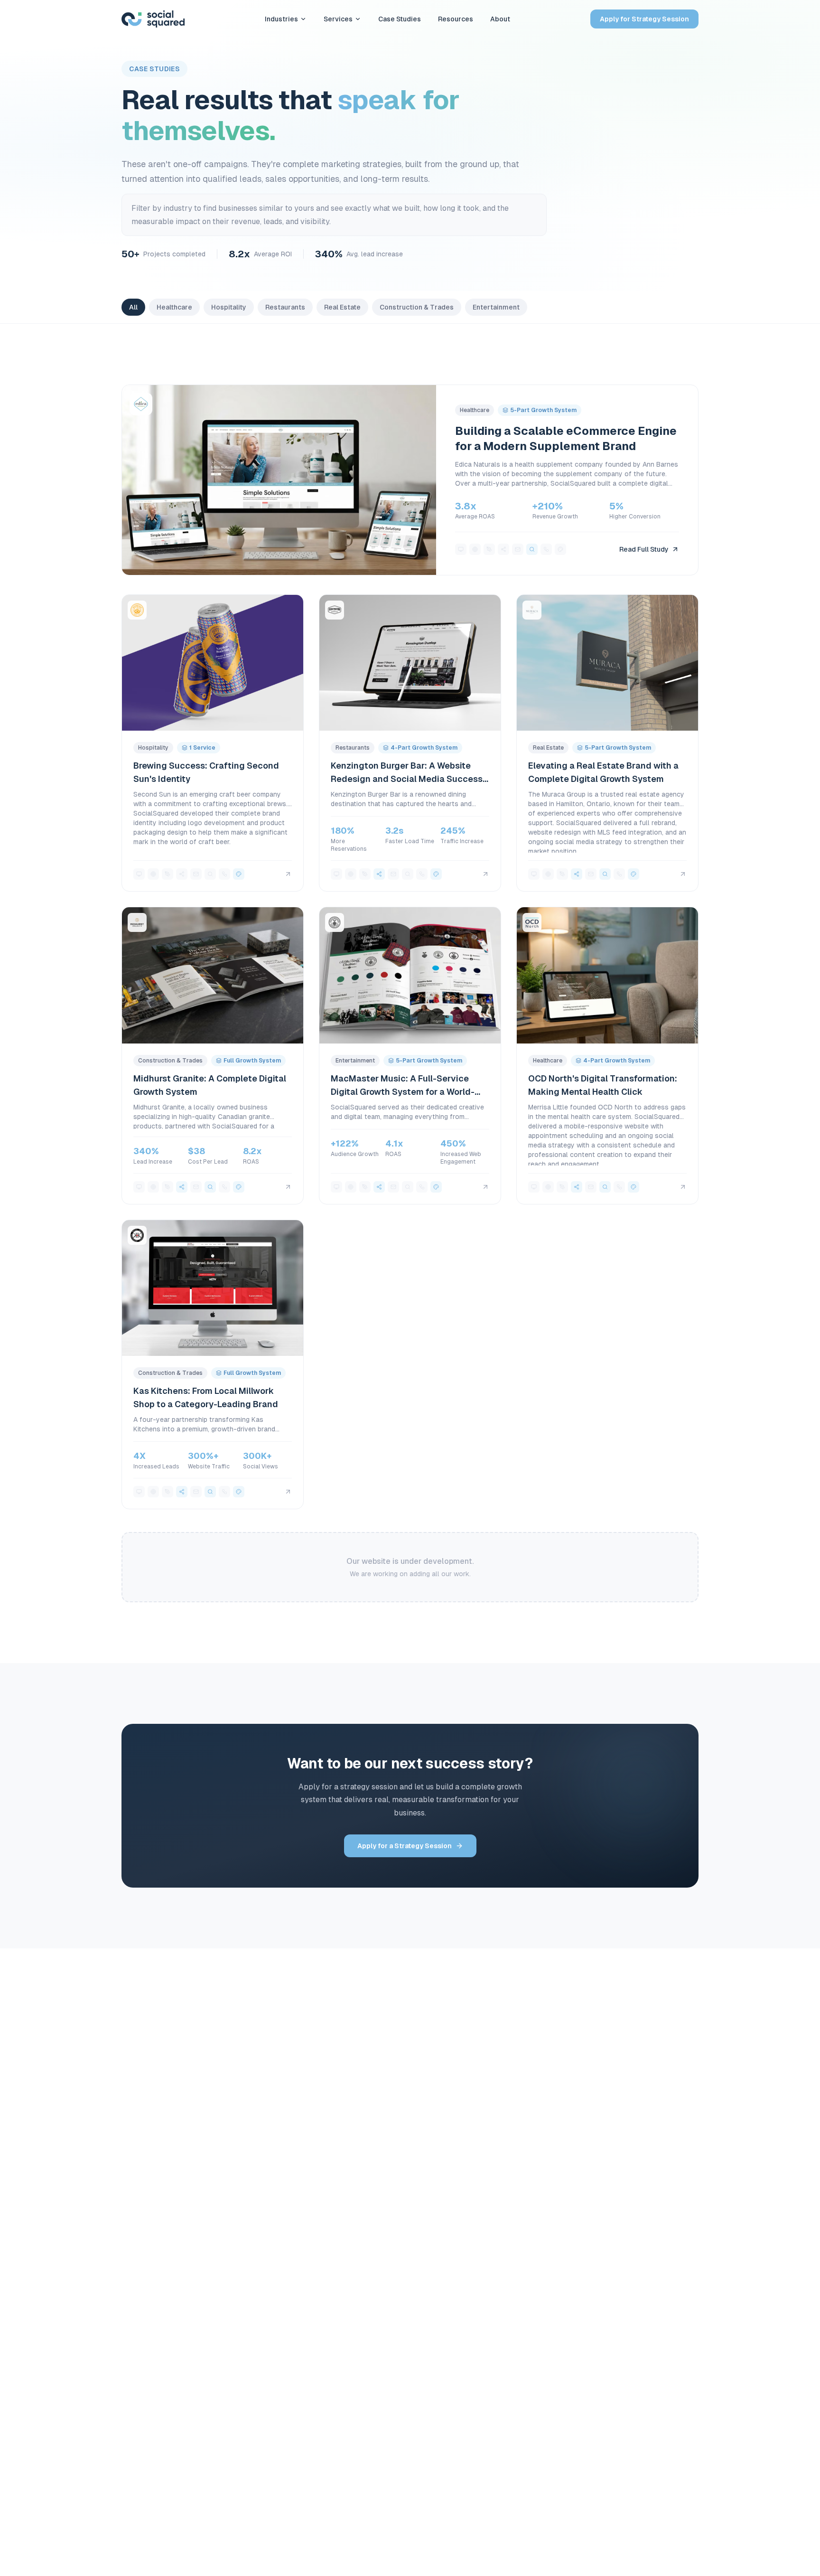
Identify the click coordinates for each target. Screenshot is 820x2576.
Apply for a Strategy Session (405, 1846)
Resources (456, 19)
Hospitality (229, 307)
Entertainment (496, 307)
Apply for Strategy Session (644, 19)
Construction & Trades (417, 307)
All (133, 307)
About (500, 19)
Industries (281, 19)
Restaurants (285, 307)
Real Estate (342, 307)
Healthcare (174, 307)
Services (338, 19)
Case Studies (400, 19)
